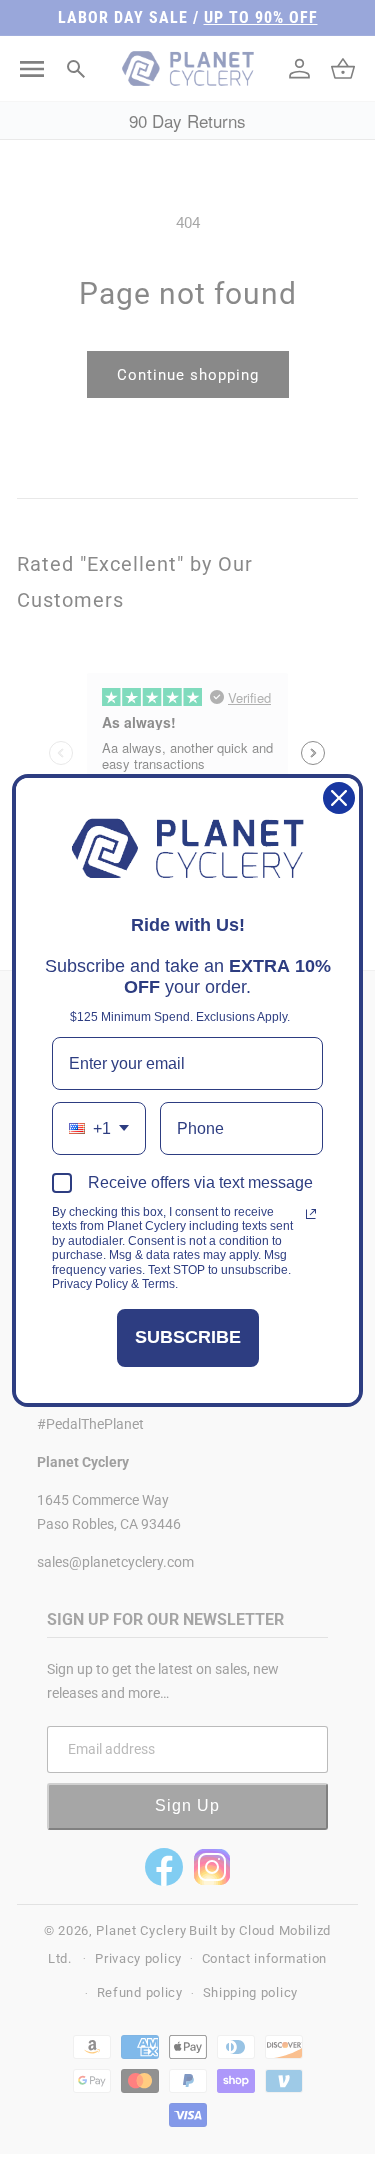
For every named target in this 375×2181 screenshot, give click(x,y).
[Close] (339, 798)
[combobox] (99, 1128)
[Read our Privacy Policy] (311, 1214)
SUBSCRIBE (188, 1337)
